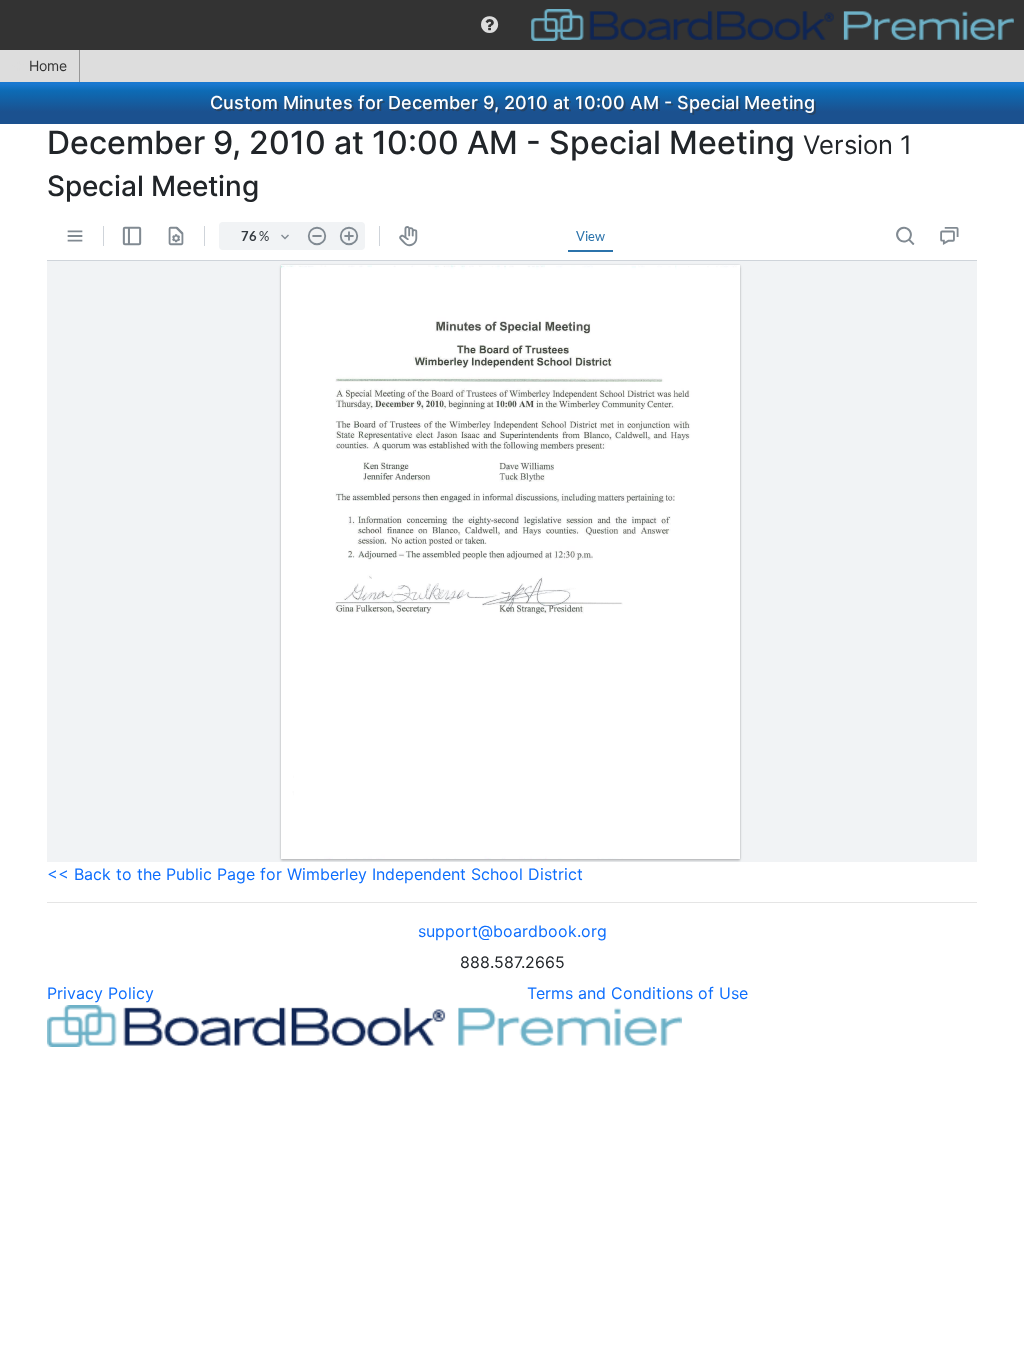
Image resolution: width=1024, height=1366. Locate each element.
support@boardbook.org (512, 931)
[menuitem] (489, 25)
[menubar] (512, 25)
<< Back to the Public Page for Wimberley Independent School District (315, 874)
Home (48, 65)
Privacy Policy (100, 993)
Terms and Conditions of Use (637, 993)
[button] (489, 25)
